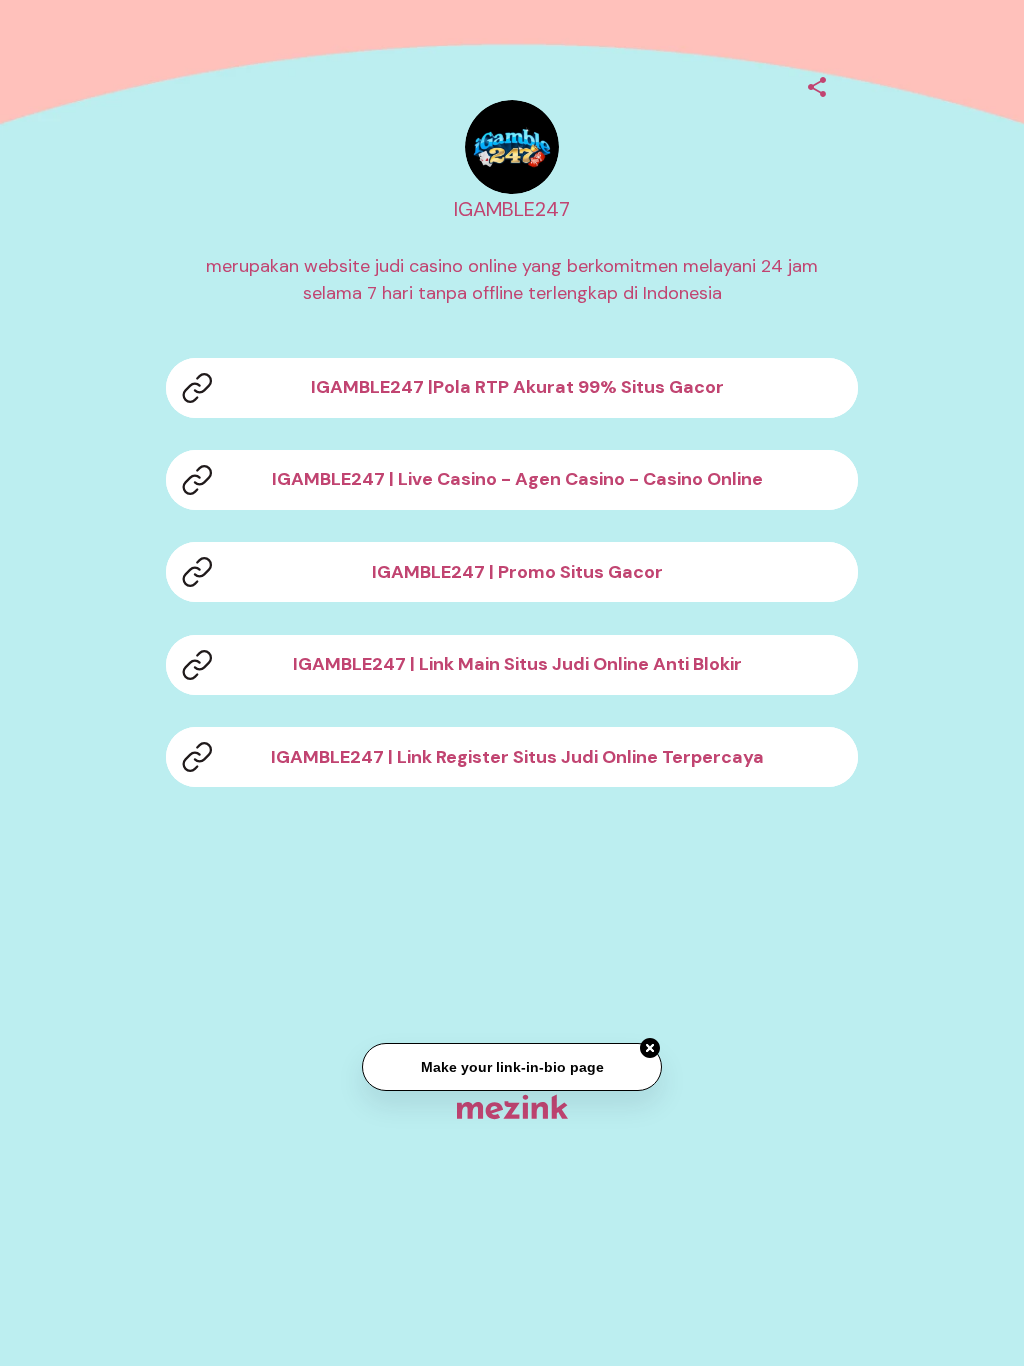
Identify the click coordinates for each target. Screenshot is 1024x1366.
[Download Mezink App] (512, 1106)
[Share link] (817, 84)
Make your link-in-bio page (511, 1067)
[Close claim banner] (650, 1049)
